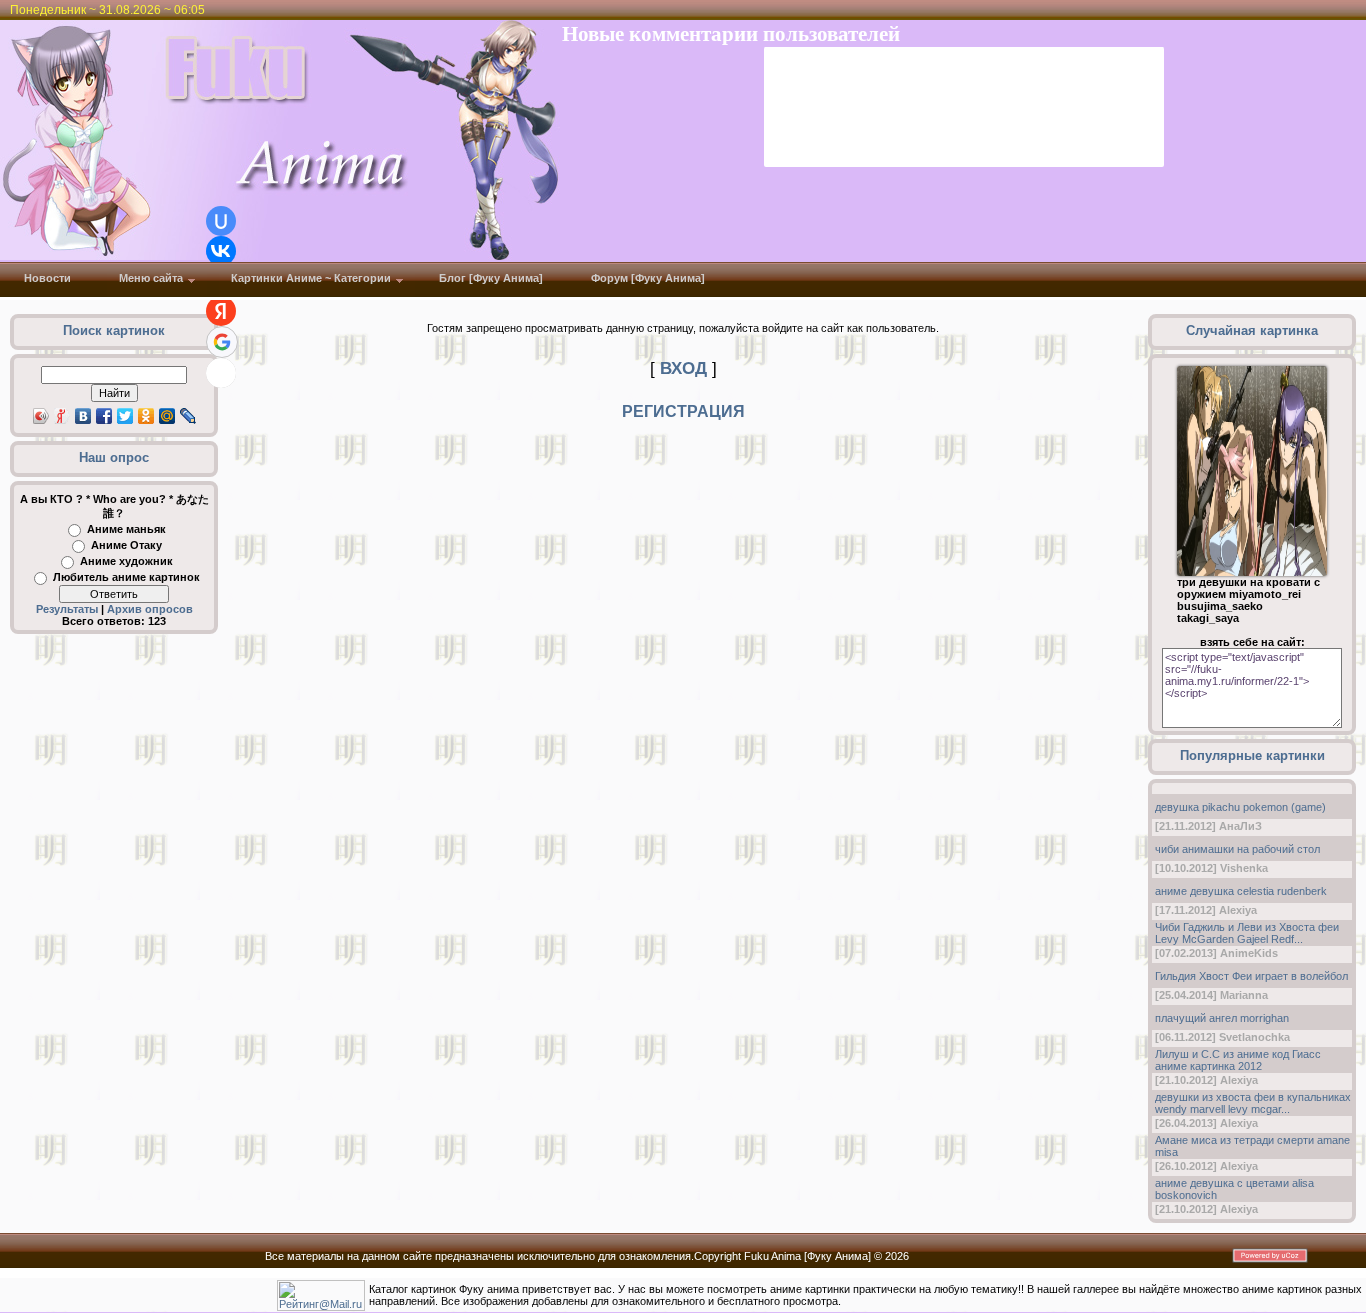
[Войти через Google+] (222, 342)
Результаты (67, 609)
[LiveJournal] (188, 416)
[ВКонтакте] (83, 416)
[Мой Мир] (167, 416)
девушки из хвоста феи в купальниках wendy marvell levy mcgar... (1253, 1103)
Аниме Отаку (126, 545)
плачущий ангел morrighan (1222, 1018)
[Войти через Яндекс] (221, 311)
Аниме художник (126, 561)
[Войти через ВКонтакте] (221, 251)
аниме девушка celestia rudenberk (1241, 891)
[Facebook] (104, 416)
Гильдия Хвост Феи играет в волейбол (1251, 976)
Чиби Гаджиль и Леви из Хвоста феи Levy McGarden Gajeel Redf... (1247, 933)
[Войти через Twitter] (221, 373)
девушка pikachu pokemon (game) (1240, 807)
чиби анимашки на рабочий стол (1237, 849)
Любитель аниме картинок (126, 577)
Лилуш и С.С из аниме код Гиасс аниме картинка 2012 (1238, 1060)
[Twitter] (125, 416)
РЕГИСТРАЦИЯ (683, 411)
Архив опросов (150, 609)
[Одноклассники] (146, 416)
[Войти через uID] (221, 221)
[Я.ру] (62, 416)
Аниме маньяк (126, 529)
